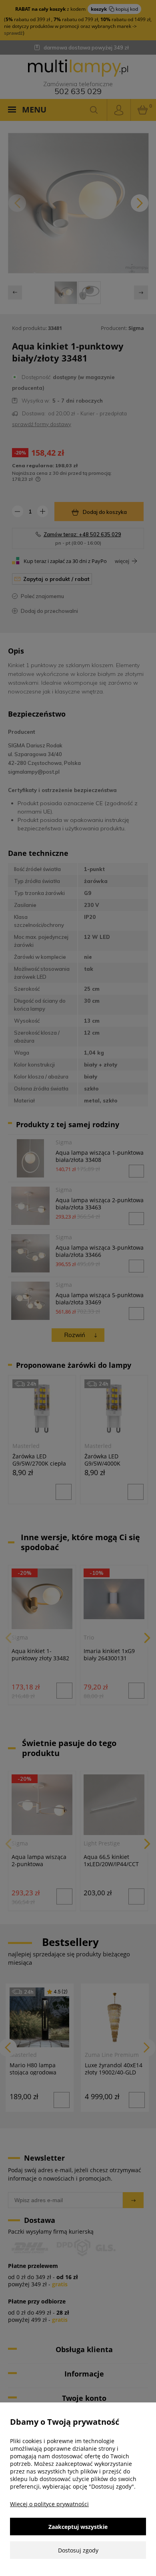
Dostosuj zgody (78, 2550)
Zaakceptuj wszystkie (78, 2527)
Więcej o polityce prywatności (49, 2504)
